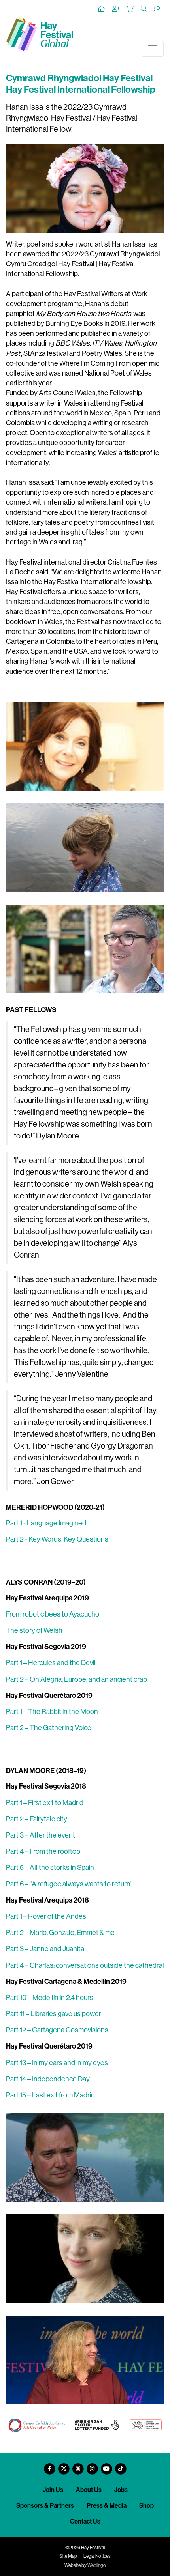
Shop (146, 2506)
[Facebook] (49, 2466)
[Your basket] (130, 9)
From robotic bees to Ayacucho (53, 1614)
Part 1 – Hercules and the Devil (51, 1663)
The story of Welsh (34, 1630)
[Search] (144, 9)
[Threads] (78, 2466)
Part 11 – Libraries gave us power (54, 2014)
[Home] (102, 9)
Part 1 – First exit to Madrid (45, 1803)
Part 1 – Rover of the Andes (46, 1916)
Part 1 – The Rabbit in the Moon (52, 1712)
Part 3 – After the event (41, 1835)
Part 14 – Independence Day (48, 2079)
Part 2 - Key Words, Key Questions (57, 1539)
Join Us (53, 2490)
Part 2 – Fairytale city (37, 1819)
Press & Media (107, 2506)
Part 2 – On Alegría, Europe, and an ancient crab (76, 1679)
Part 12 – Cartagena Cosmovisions (57, 2030)
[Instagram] (92, 2466)
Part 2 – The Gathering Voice (49, 1728)
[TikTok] (121, 2466)
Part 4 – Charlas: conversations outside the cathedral (85, 1965)
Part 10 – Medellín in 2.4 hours (50, 1998)
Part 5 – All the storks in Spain (50, 1868)
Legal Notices (97, 2556)
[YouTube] (106, 2466)
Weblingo (97, 2565)
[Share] (157, 9)
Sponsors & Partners (45, 2506)
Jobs (121, 2490)
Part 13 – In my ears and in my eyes (57, 2063)
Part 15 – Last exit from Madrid (50, 2095)
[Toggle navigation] (153, 49)
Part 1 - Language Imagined (46, 1523)
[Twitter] (64, 2466)
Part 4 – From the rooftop (43, 1851)
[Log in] (116, 9)
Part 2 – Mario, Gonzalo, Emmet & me (60, 1933)
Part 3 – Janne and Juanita (45, 1949)
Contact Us (85, 2521)
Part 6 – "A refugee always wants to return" (69, 1884)
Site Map (68, 2556)
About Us (89, 2490)
